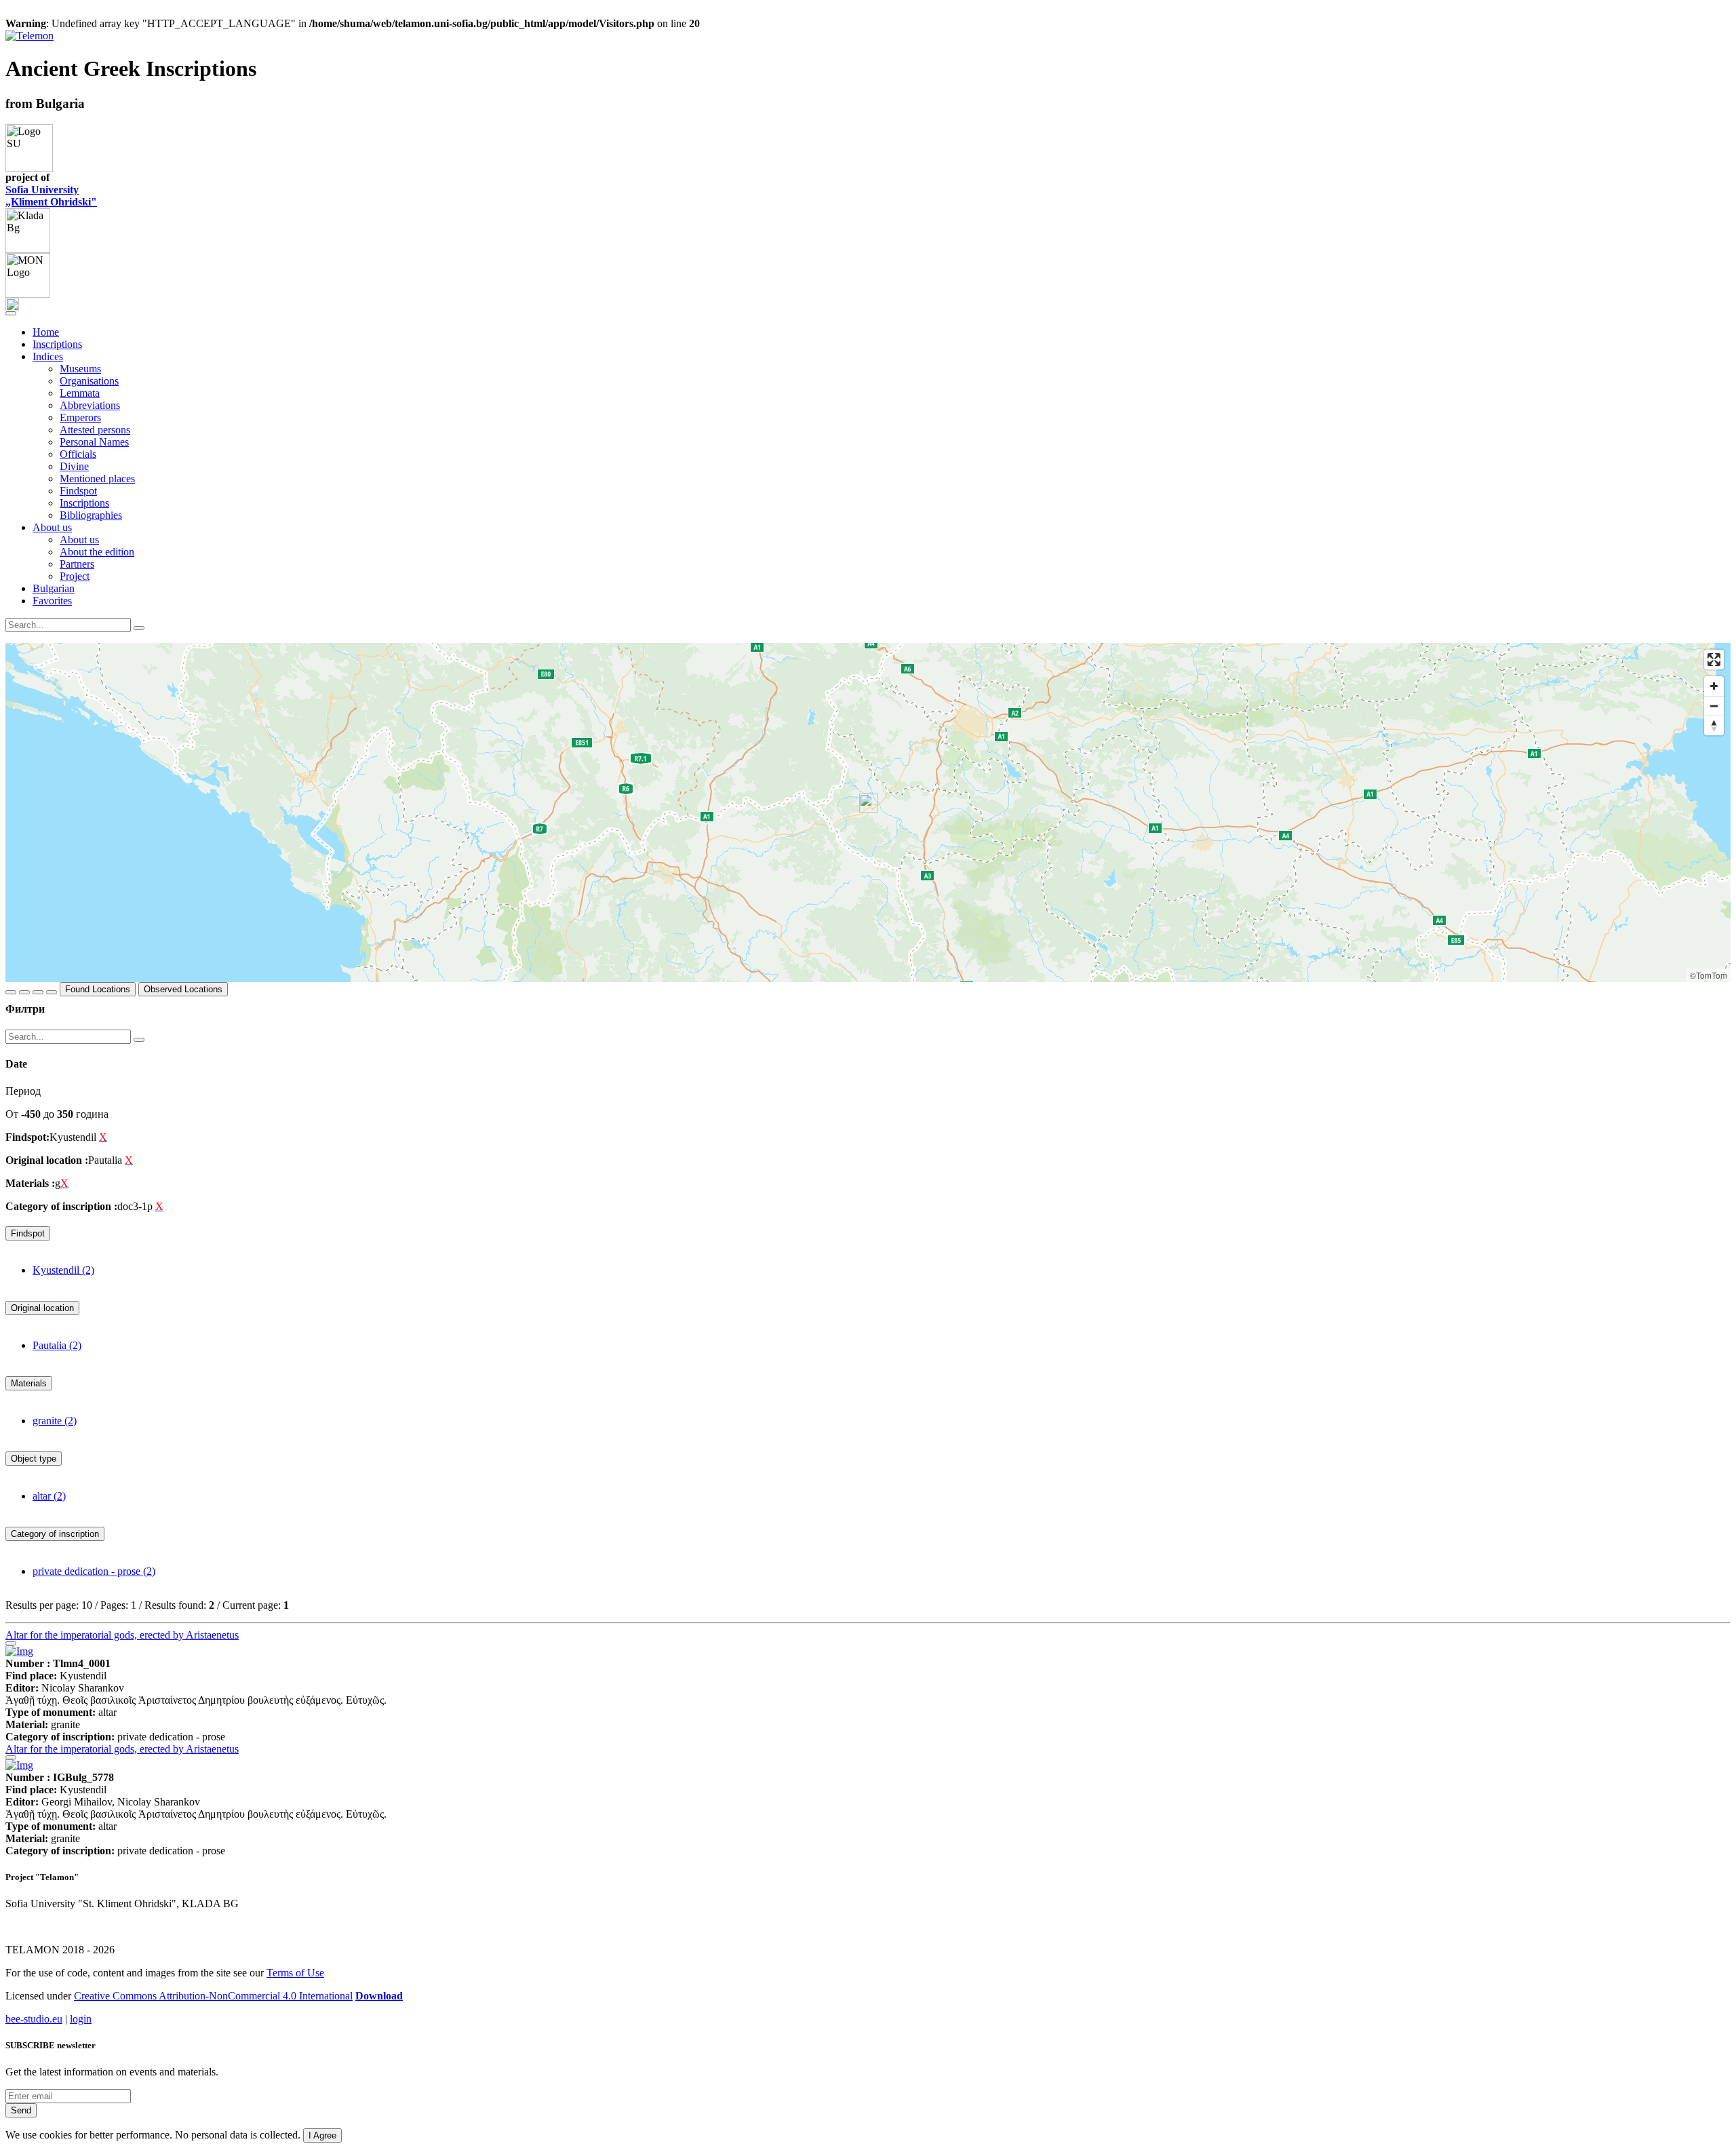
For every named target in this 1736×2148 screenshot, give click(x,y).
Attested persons (95, 430)
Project (75, 576)
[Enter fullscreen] (1714, 660)
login (81, 2019)
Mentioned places (97, 479)
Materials (29, 1383)
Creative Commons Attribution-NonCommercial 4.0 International (213, 1996)
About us (79, 540)
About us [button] (52, 527)
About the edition (97, 552)
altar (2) (49, 1496)
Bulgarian (54, 588)
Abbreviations (90, 405)
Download (379, 1996)
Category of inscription (55, 1534)
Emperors (80, 417)
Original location (42, 1308)
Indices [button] (48, 356)
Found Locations (98, 989)
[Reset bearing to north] (1714, 725)
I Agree (322, 2135)
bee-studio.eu (34, 2019)
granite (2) (55, 1421)
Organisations (89, 381)
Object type (34, 1459)
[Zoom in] (1714, 686)
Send (21, 2110)
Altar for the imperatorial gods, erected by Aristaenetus (122, 1635)
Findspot (78, 491)
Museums (80, 369)
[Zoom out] (1714, 706)
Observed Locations (183, 989)
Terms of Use (295, 1973)
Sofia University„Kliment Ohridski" (51, 196)
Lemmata (80, 393)
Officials (78, 454)
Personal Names (94, 442)
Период (23, 1091)
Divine (74, 466)
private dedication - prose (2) (94, 1571)
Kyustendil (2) (63, 1270)
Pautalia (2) (57, 1345)
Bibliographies (91, 515)
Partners (77, 564)
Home (46, 332)
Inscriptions (57, 344)
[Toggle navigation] (11, 313)
